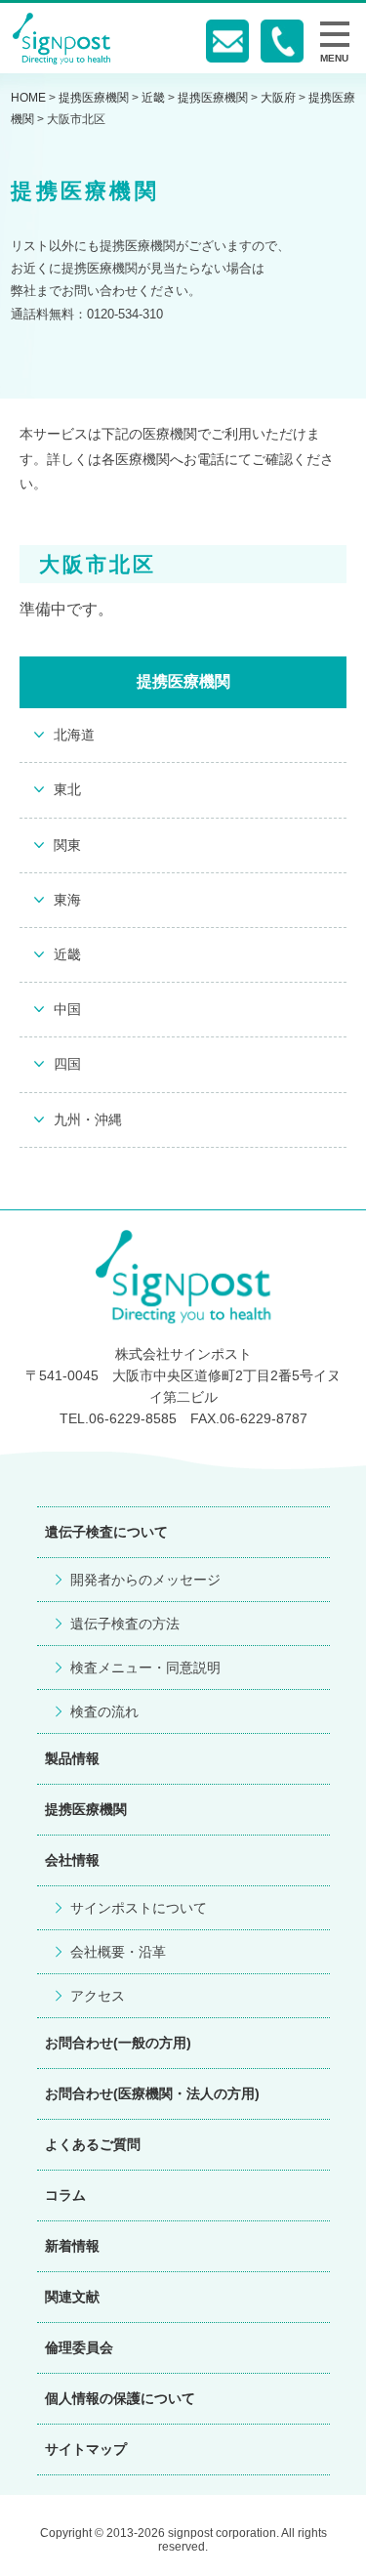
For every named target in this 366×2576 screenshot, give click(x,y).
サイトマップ (86, 2449)
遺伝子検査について (106, 1532)
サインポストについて (139, 1908)
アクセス (98, 1996)
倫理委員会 (79, 2347)
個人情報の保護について (120, 2398)
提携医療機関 (86, 1809)
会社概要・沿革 (118, 1952)
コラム (65, 2195)
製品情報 (72, 1758)
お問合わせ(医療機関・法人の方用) (152, 2093)
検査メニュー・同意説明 (145, 1668)
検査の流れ (104, 1711)
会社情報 (72, 1860)
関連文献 (72, 2297)
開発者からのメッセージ (145, 1580)
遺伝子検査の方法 (125, 1624)
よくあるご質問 (93, 2144)
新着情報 (72, 2246)
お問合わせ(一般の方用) (118, 2043)
